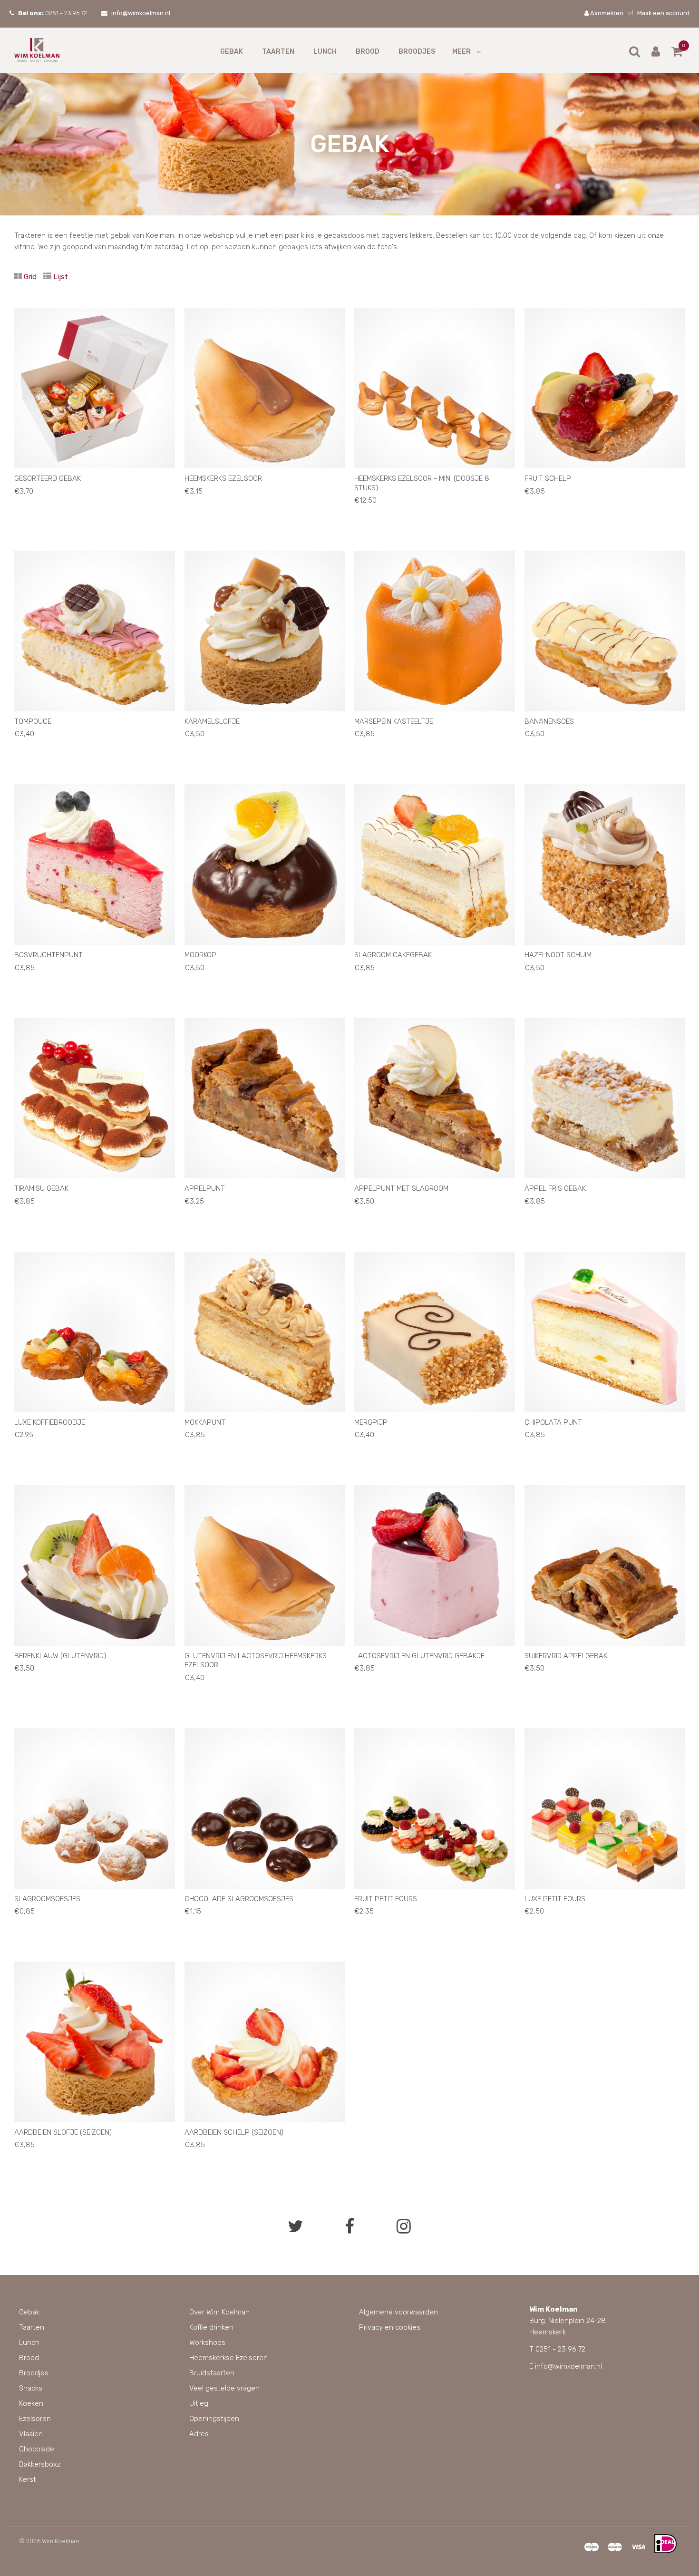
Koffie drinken (211, 2327)
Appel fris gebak (555, 1188)
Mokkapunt (205, 1422)
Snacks (31, 2388)
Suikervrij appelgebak (566, 1656)
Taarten (278, 52)
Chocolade (37, 2449)
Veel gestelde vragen (224, 2388)
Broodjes (417, 52)
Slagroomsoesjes (47, 1899)
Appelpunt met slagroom (401, 1188)
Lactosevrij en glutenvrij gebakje (419, 1656)
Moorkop (200, 955)
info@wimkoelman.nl (141, 13)
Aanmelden (606, 13)
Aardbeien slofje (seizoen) (63, 2132)
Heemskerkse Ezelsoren (228, 2358)
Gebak (232, 52)
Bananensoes (549, 721)
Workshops (207, 2343)
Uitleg (199, 2403)
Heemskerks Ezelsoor (223, 478)
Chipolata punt (553, 1422)
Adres (199, 2434)
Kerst (28, 2479)
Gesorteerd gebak (48, 478)
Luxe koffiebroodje (50, 1422)
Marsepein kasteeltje (394, 721)
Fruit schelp (548, 478)
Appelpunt (205, 1188)
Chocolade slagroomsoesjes (239, 1899)
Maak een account (663, 13)
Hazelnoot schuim (558, 955)
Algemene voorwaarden (398, 2312)
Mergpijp (371, 1422)
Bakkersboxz (40, 2464)
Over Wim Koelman (219, 2312)
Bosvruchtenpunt (49, 955)
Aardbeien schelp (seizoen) (234, 2132)
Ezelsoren (35, 2419)
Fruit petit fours (386, 1899)
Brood (368, 52)
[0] (677, 53)
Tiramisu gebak (41, 1188)
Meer (461, 52)
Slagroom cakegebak (393, 955)
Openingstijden (214, 2419)
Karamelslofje (212, 721)
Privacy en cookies (390, 2327)
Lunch (325, 52)
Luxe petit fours (555, 1899)
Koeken (31, 2403)
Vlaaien (31, 2434)
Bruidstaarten (212, 2373)
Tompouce (33, 721)
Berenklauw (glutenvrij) (60, 1656)
